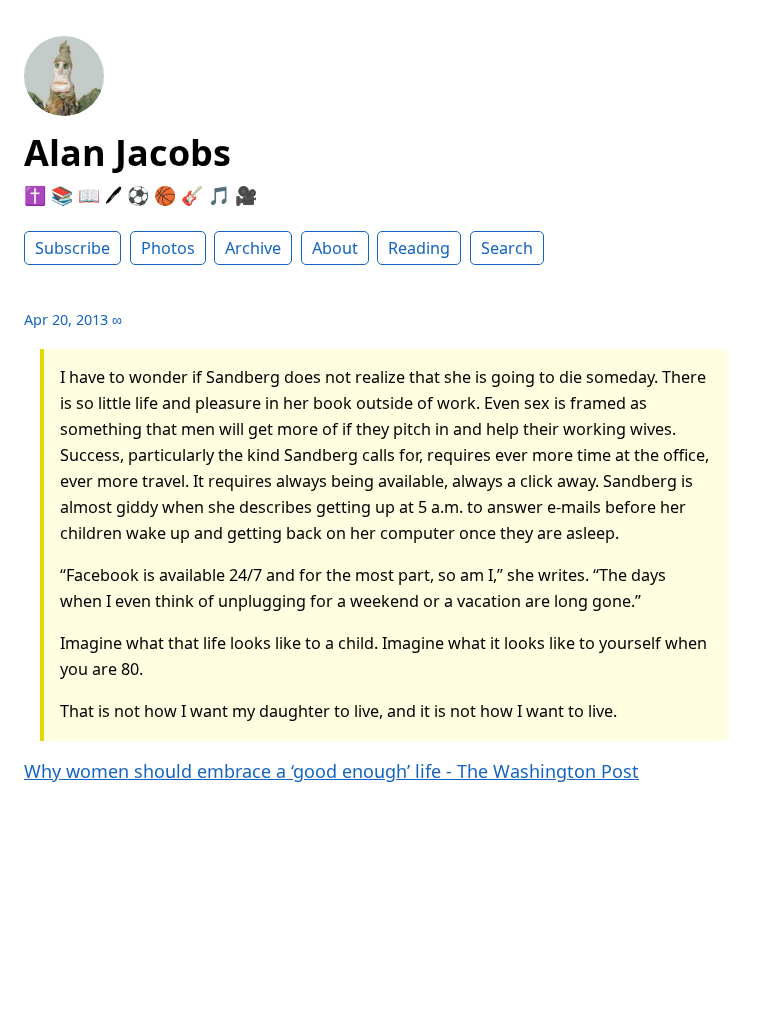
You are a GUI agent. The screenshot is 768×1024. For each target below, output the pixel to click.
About (335, 248)
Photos (168, 248)
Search (507, 248)
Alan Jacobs (127, 152)
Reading (419, 248)
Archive (253, 248)
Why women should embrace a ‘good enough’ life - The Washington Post (331, 771)
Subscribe (72, 248)
